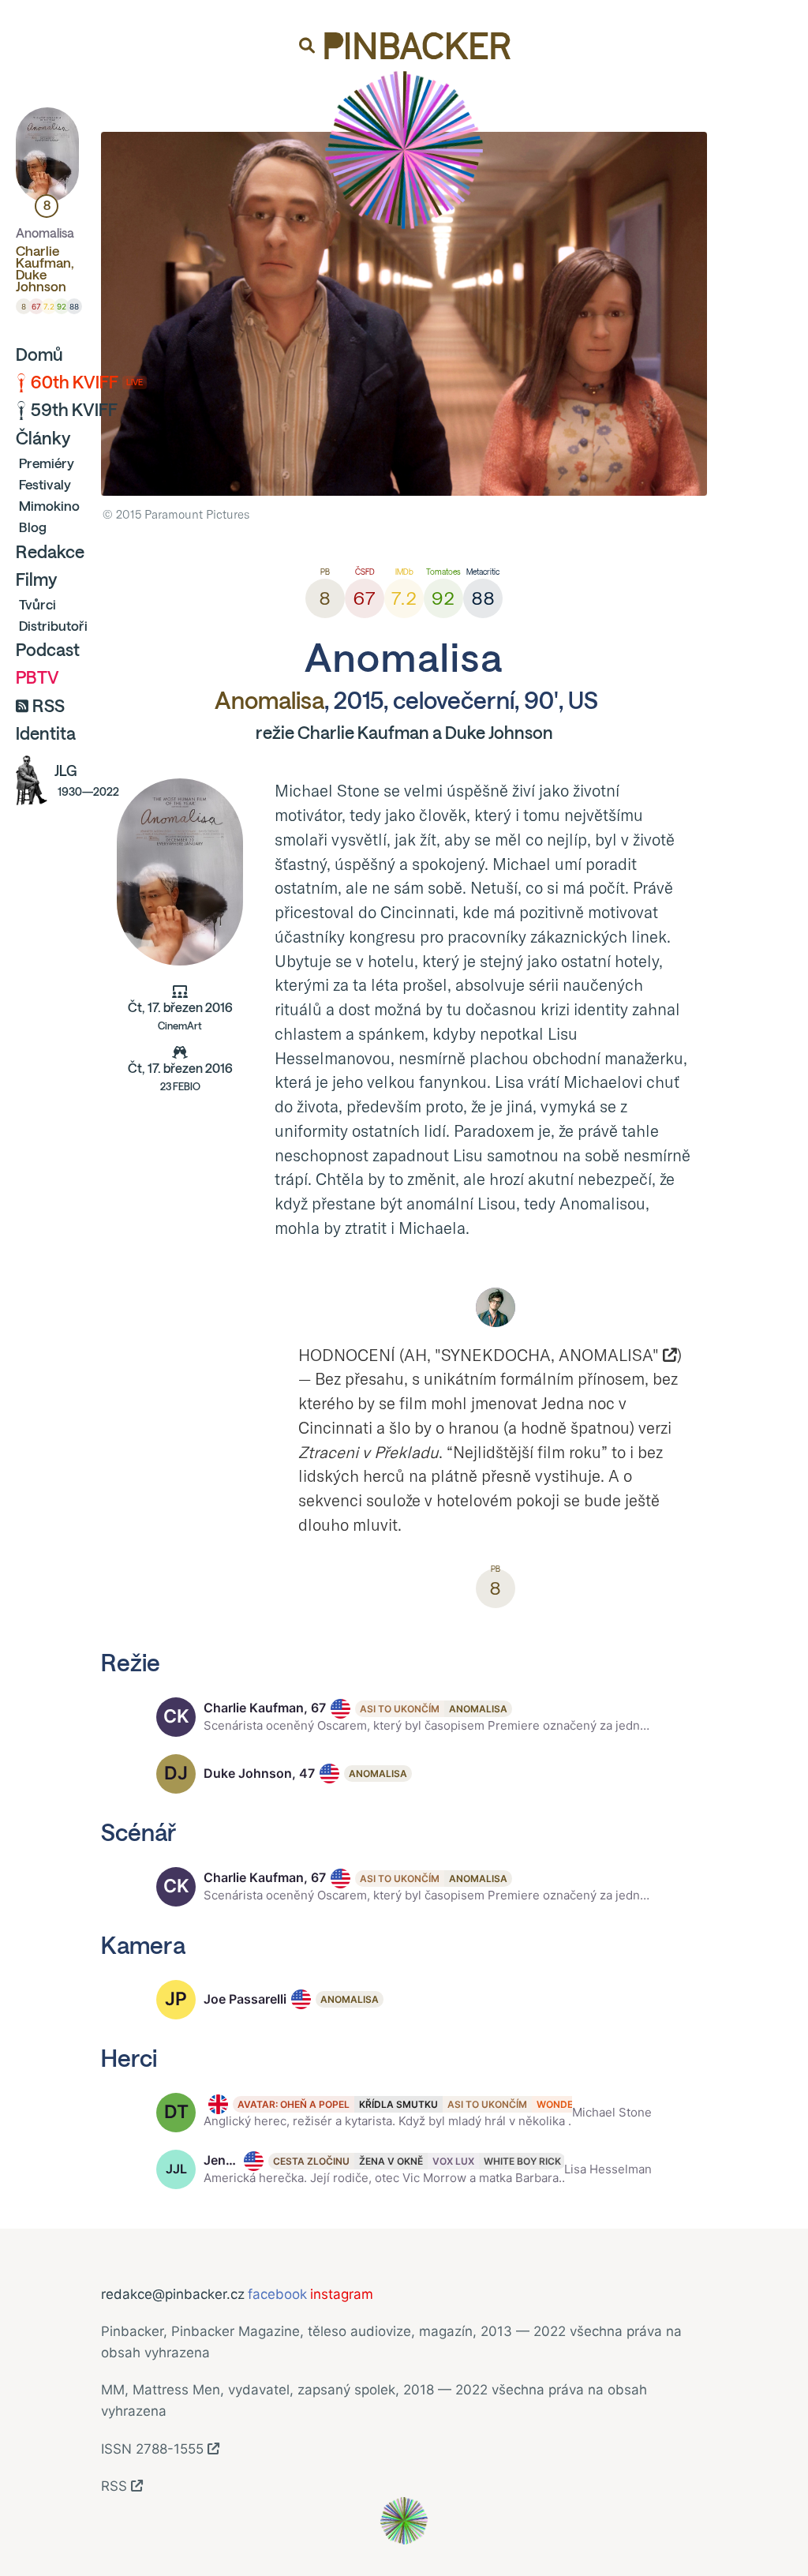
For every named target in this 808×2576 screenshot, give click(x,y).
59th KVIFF (74, 410)
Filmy (36, 579)
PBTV (37, 677)
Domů (39, 354)
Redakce (50, 552)
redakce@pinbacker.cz (173, 2294)
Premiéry (47, 463)
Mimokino (49, 506)
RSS (49, 706)
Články (43, 438)
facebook (277, 2294)
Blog (33, 527)
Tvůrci (37, 604)
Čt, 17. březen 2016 (180, 1016)
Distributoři (53, 626)
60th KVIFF (87, 382)
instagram (342, 2294)
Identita (46, 733)
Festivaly (45, 484)
